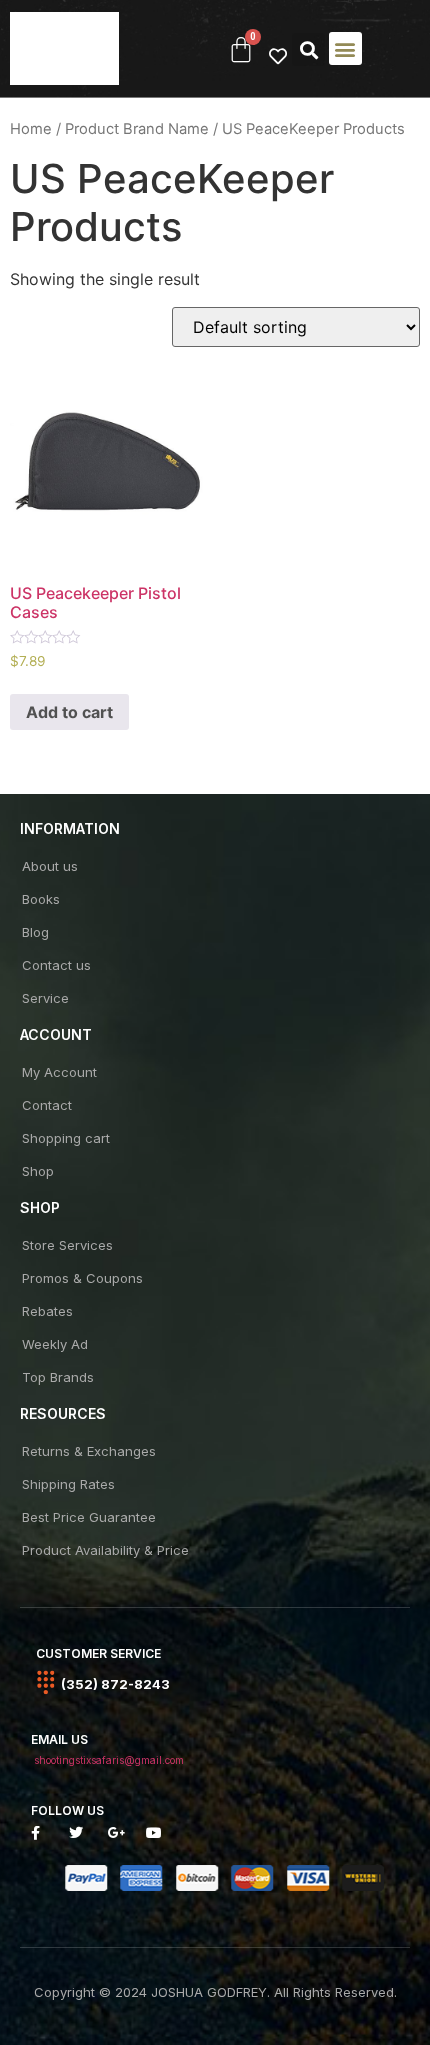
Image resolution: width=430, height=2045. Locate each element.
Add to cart (69, 712)
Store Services (67, 1245)
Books (41, 899)
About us (50, 866)
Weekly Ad (55, 1344)
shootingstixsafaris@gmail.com (109, 1760)
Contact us (56, 965)
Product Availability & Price (105, 1550)
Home (31, 129)
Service (45, 998)
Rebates (47, 1311)
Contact (47, 1105)
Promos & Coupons (82, 1278)
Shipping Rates (68, 1484)
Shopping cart (66, 1138)
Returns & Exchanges (89, 1451)
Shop (38, 1171)
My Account (59, 1072)
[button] (308, 49)
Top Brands (58, 1377)
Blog (35, 932)
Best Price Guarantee (89, 1517)
